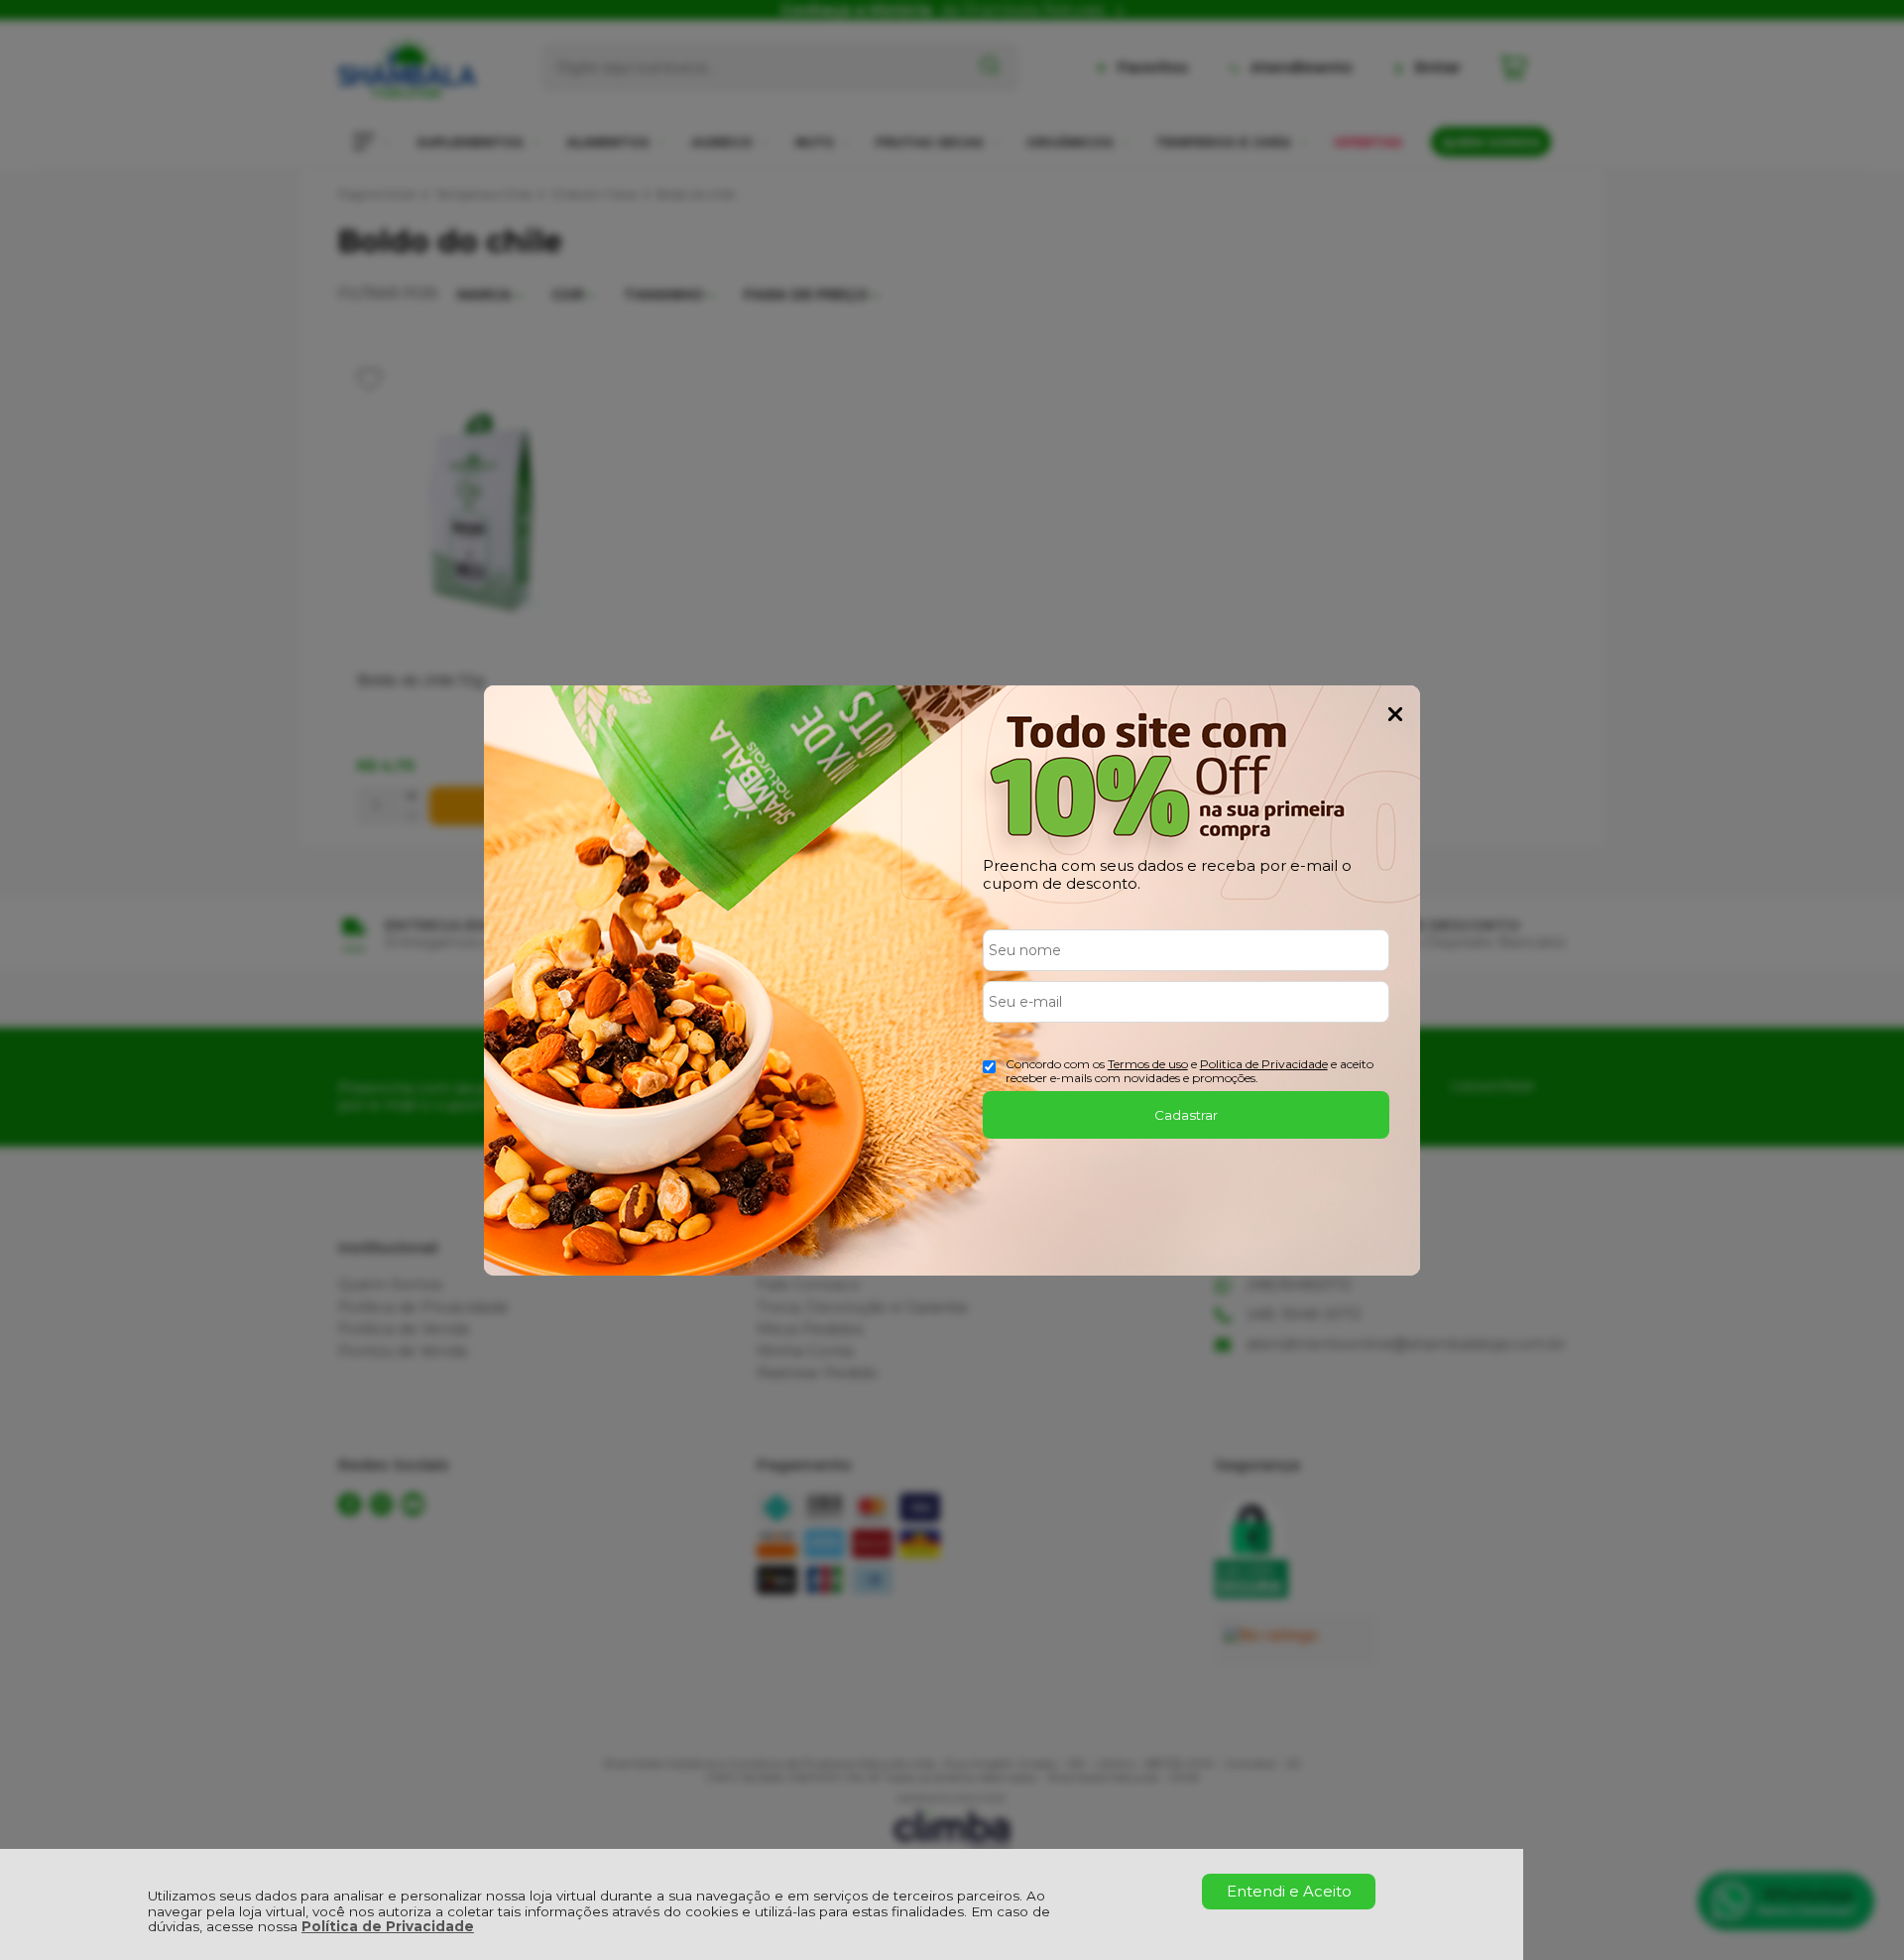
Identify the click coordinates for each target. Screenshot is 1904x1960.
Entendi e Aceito (1289, 1891)
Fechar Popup (1395, 714)
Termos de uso (1148, 1064)
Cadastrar (1186, 1115)
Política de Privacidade (388, 1926)
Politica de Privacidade (1264, 1064)
